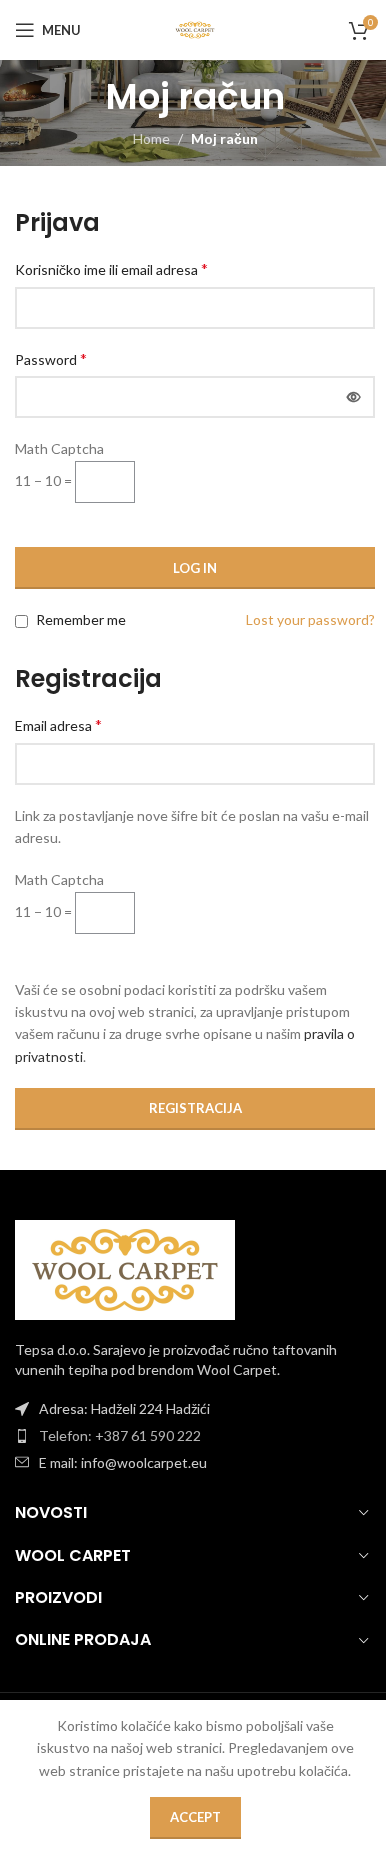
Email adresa (58, 724)
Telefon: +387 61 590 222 (120, 1435)
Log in (195, 568)
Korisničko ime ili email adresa (111, 268)
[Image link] (125, 1268)
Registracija (195, 1108)
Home (151, 138)
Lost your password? (310, 619)
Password (51, 358)
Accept (195, 1817)
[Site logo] (194, 28)
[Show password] (354, 397)
